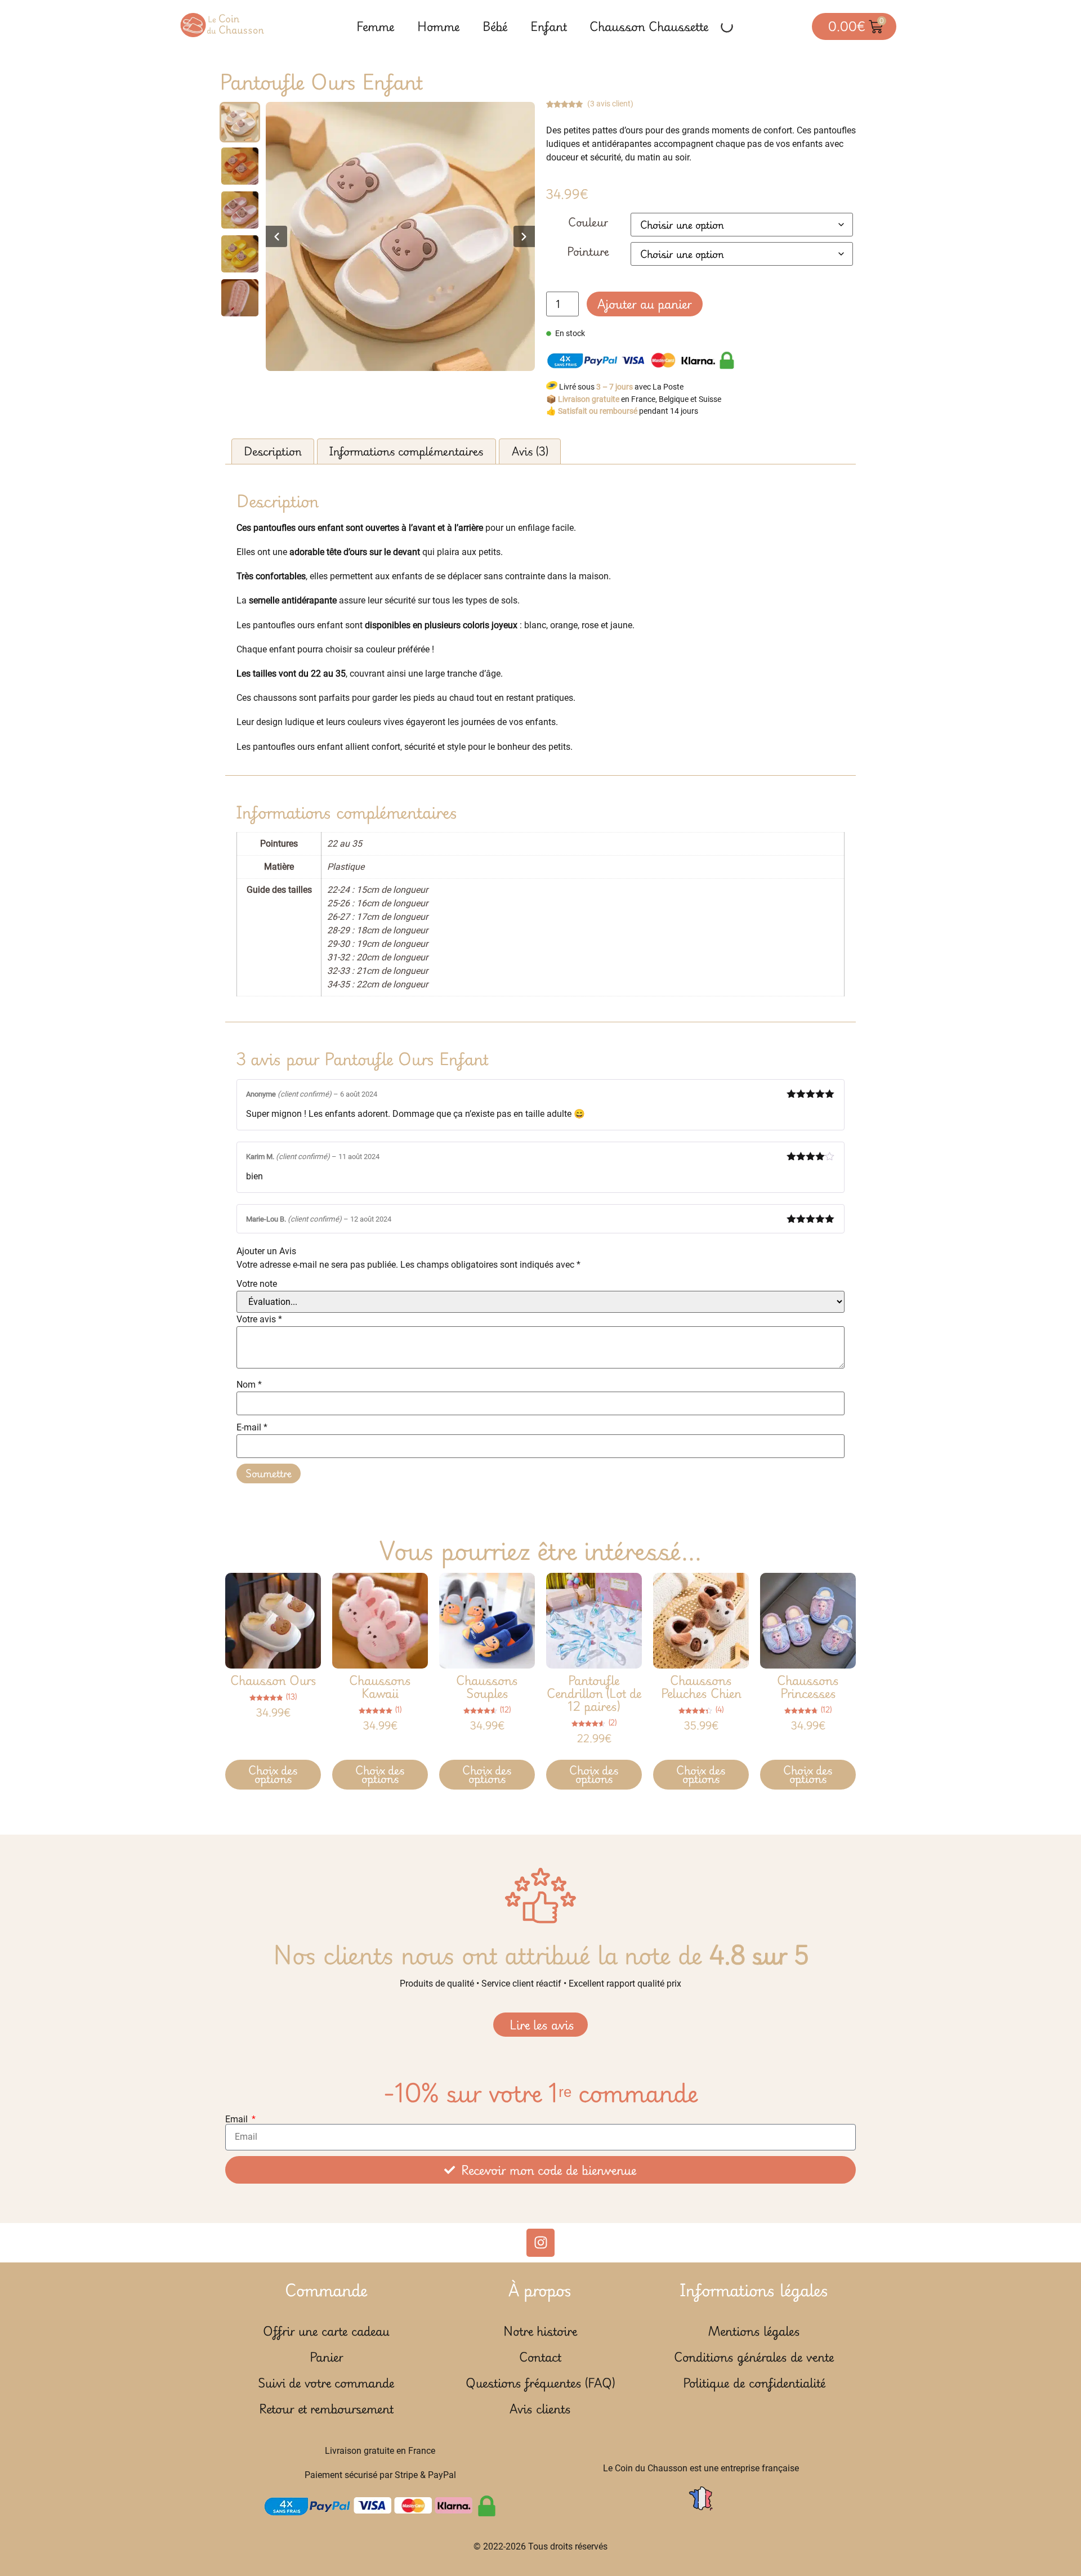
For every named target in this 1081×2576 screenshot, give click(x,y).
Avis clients (540, 2409)
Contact (540, 2357)
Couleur (588, 222)
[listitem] (240, 122)
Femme (376, 26)
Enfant (549, 26)
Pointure (588, 252)
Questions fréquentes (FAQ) (540, 2383)
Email (238, 2119)
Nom (249, 1385)
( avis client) (610, 104)
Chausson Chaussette (649, 26)
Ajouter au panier (645, 304)
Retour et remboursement (326, 2409)
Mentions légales (754, 2331)
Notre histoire (540, 2331)
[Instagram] (540, 2243)
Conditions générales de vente (754, 2357)
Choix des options (273, 1775)
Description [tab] (273, 451)
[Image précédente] (276, 236)
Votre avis (259, 1320)
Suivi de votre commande (326, 2383)
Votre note (257, 1284)
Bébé (495, 26)
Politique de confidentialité (754, 2383)
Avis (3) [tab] (530, 451)
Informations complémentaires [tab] (407, 451)
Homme (439, 26)
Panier (327, 2357)
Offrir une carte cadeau (326, 2331)
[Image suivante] (524, 236)
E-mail (252, 1428)
